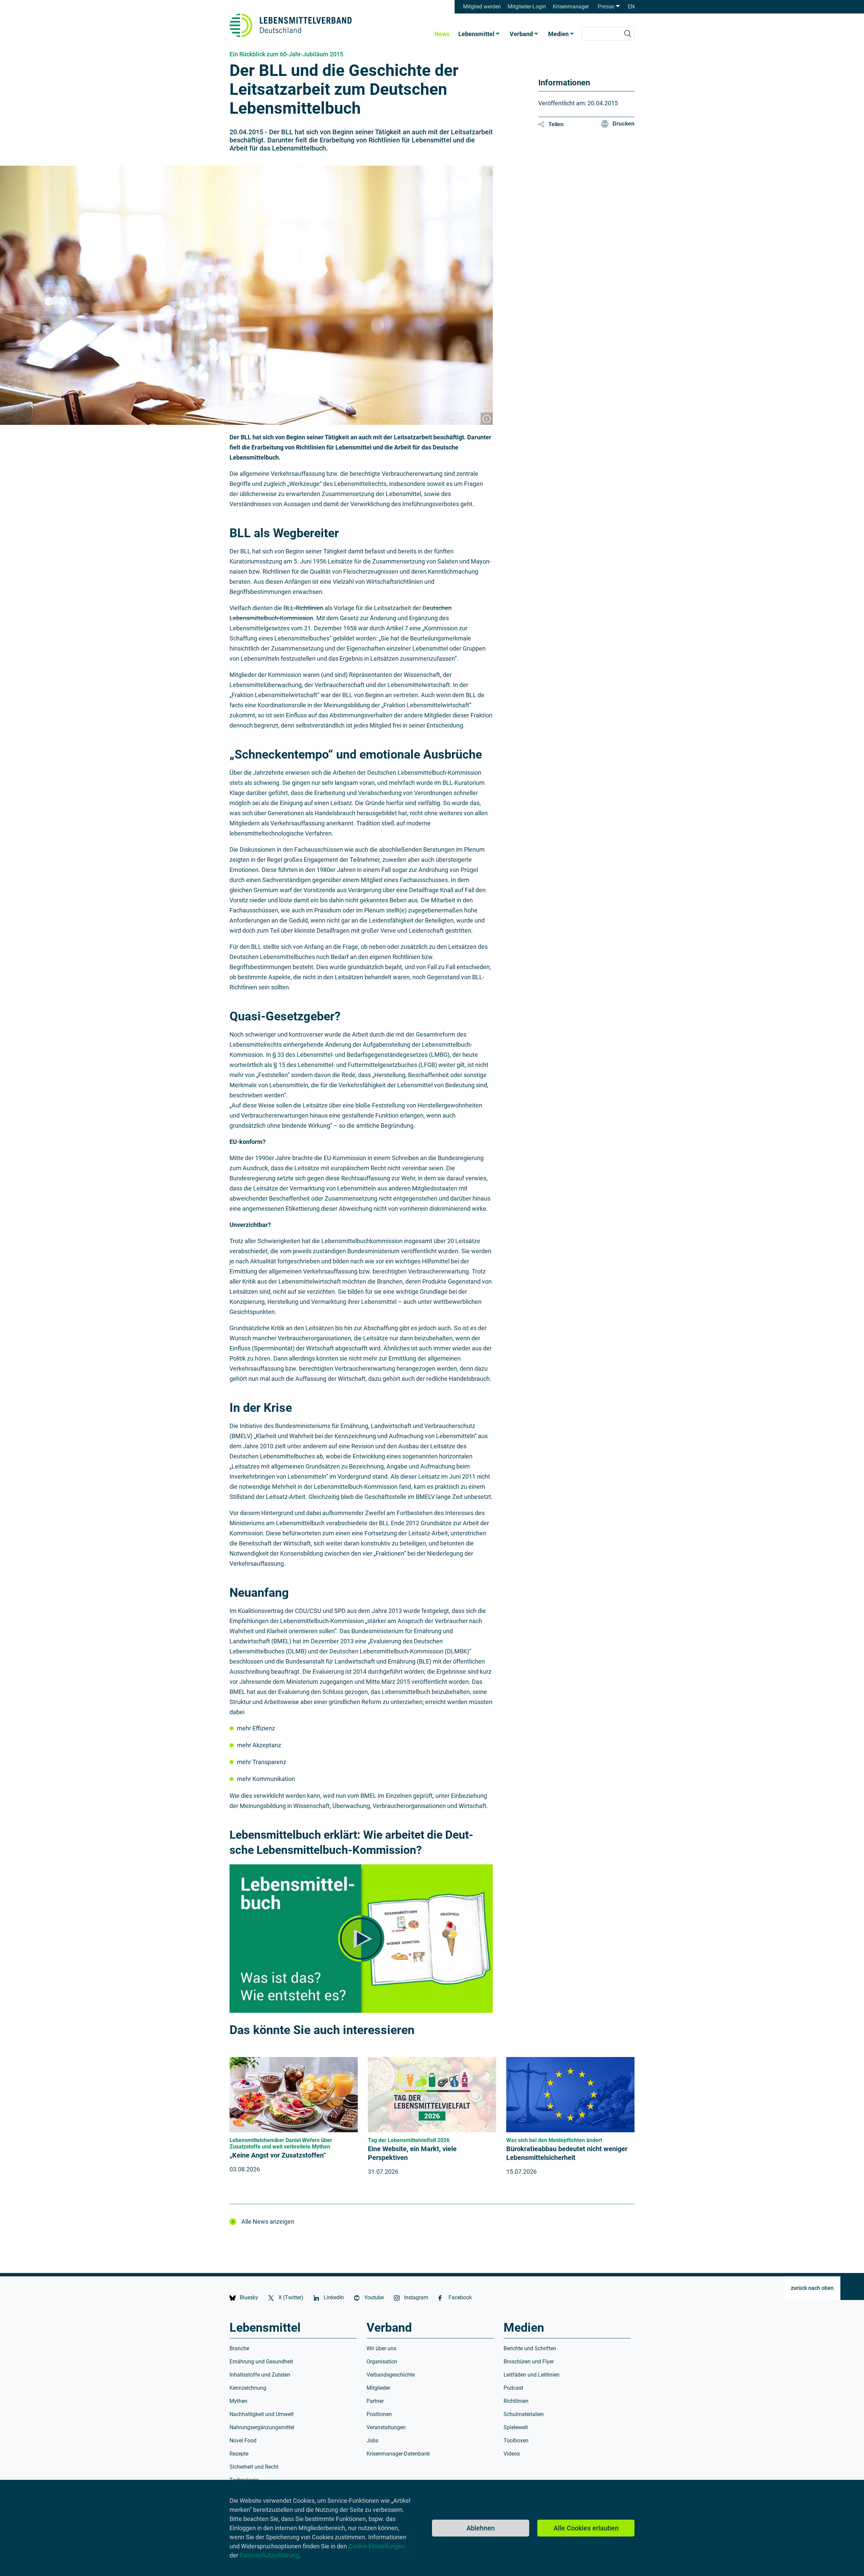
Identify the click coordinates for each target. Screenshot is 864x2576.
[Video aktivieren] (361, 1939)
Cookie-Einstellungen (376, 2546)
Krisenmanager (571, 7)
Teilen (556, 124)
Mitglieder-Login (527, 7)
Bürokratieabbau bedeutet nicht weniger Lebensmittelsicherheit (567, 2153)
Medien (558, 34)
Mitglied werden (482, 7)
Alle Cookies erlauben (586, 2528)
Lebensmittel (476, 34)
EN (631, 7)
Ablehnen (481, 2528)
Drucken (624, 124)
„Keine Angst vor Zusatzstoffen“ (278, 2155)
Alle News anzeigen (268, 2222)
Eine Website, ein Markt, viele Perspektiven (412, 2153)
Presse (606, 7)
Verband (521, 34)
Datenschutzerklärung (269, 2555)
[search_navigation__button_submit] (628, 34)
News (442, 34)
